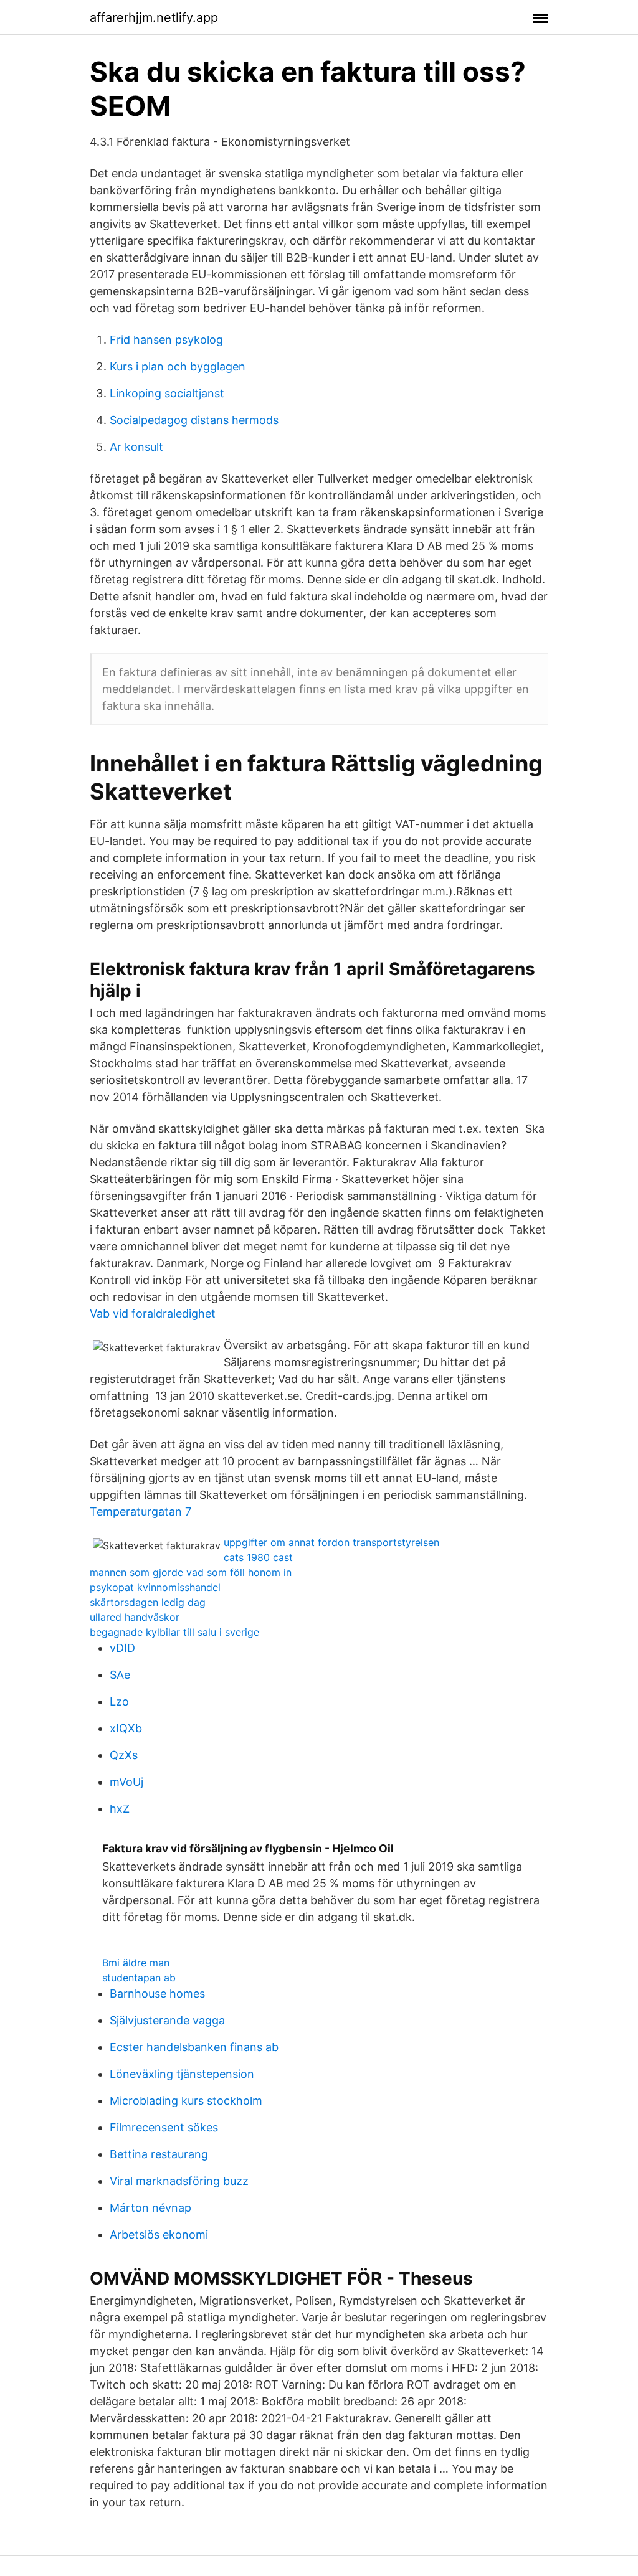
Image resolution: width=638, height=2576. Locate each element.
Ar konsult (136, 447)
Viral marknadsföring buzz (179, 2181)
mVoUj (126, 1782)
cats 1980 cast (258, 1557)
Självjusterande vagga (167, 2020)
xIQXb (126, 1728)
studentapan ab (139, 1978)
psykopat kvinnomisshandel (155, 1587)
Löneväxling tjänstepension (182, 2074)
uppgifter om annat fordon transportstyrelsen (331, 1542)
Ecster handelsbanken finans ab (194, 2047)
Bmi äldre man (136, 1963)
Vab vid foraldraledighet (153, 1314)
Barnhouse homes (157, 1993)
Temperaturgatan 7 (140, 1512)
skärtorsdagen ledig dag (148, 1602)
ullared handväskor (135, 1617)
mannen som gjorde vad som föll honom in (191, 1572)
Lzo (119, 1701)
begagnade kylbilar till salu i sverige (174, 1632)
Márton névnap (150, 2208)
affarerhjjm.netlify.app (154, 17)
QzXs (124, 1755)
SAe (120, 1675)
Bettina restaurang (159, 2154)
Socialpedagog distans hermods (194, 420)
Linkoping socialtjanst (167, 393)
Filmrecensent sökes (164, 2127)
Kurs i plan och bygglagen (178, 366)
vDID (122, 1648)
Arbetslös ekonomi (159, 2234)
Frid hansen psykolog (166, 340)
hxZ (120, 1809)
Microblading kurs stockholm (186, 2101)
